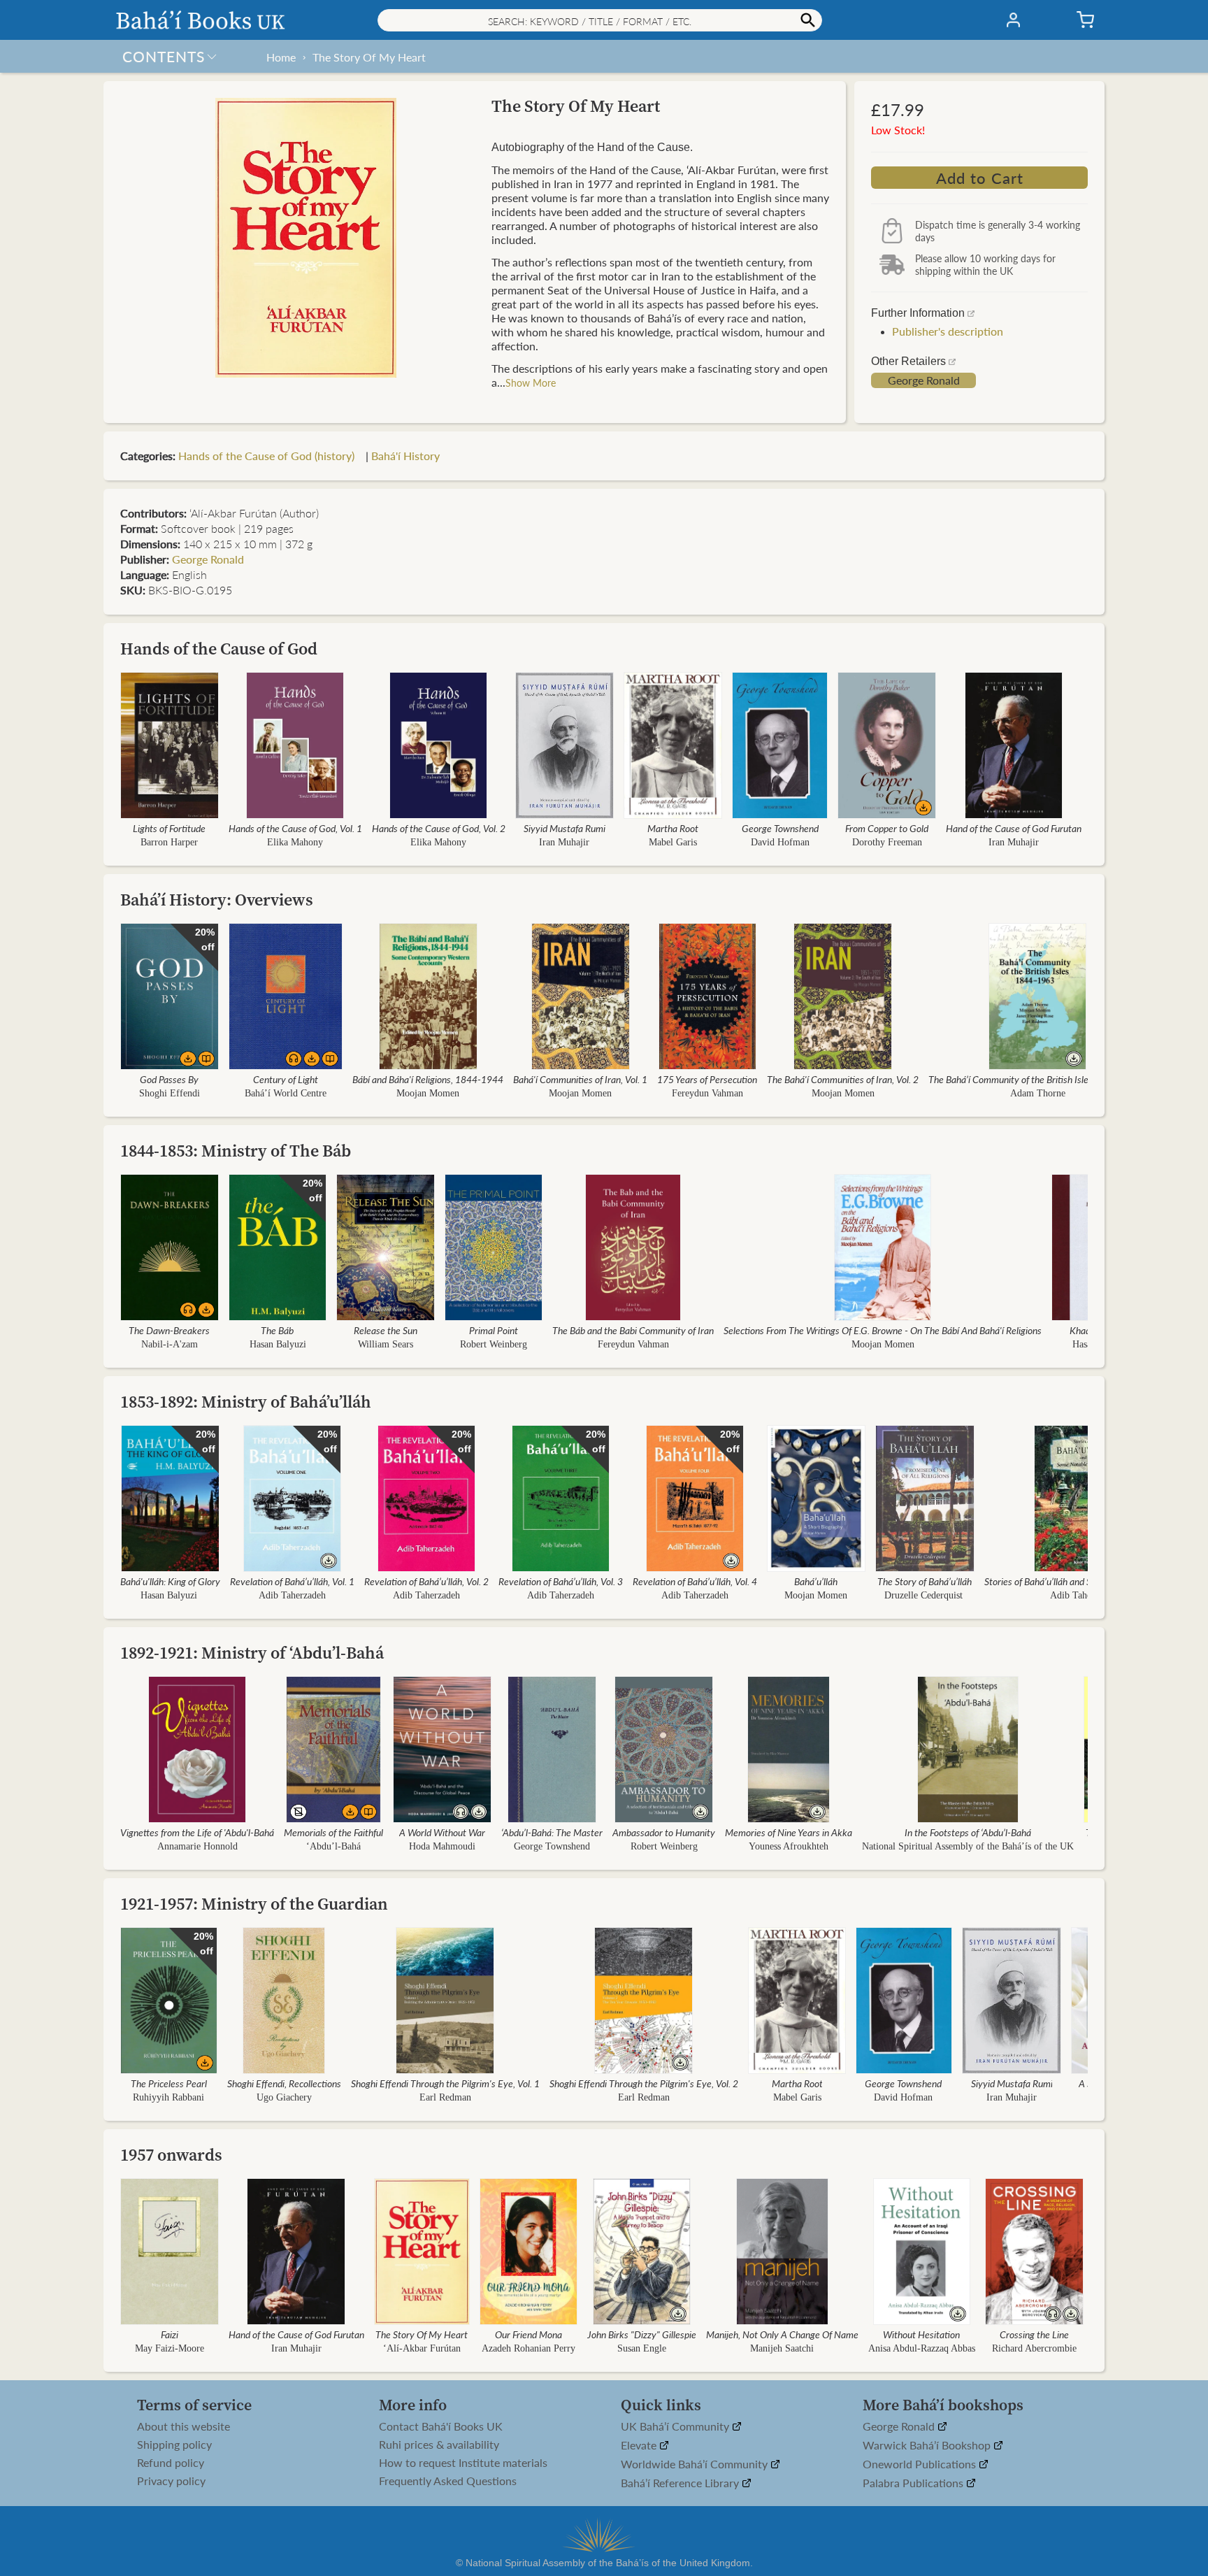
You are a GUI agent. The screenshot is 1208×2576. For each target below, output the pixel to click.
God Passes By (169, 1079)
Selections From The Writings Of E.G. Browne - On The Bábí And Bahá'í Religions (883, 1330)
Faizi (170, 2334)
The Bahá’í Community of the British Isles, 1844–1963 (1037, 1079)
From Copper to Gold (887, 828)
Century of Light (286, 1079)
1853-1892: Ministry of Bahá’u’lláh (246, 1402)
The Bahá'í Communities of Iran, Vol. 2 (843, 1079)
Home (281, 57)
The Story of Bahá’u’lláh (925, 1581)
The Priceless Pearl (169, 2083)
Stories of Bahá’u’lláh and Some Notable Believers (1083, 1581)
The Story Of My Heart (369, 57)
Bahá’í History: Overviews (217, 900)
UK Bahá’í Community (676, 2427)
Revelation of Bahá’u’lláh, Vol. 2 (426, 1581)
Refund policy (171, 2463)
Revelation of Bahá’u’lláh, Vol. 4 (695, 1581)
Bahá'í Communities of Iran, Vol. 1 (580, 1079)
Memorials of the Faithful (333, 1832)
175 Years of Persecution (707, 1079)
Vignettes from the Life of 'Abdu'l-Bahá (197, 1832)
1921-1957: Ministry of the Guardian (254, 1904)
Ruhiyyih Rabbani (168, 2097)
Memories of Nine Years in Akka (789, 1832)
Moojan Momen (428, 1093)
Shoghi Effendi (170, 1093)
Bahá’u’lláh (816, 1581)
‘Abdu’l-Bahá (333, 1846)
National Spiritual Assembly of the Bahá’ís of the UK (968, 1846)
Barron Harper (169, 842)
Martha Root (673, 828)
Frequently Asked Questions (448, 2481)
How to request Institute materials (463, 2463)
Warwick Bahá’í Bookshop (928, 2446)
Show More (531, 382)
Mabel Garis (673, 842)
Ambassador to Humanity (664, 1832)
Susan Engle (642, 2348)
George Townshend (780, 828)
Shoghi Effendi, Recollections (284, 2083)
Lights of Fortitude (169, 828)
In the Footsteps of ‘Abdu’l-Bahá (968, 1832)
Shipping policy (174, 2445)
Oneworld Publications (921, 2464)
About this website (184, 2426)
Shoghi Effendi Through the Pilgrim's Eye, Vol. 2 (644, 2083)
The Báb (277, 1330)
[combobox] (600, 20)
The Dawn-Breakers (169, 1330)
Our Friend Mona (528, 2334)
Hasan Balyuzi (277, 1344)
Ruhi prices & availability (439, 2445)
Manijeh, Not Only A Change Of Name (782, 2334)
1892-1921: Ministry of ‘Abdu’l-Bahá (252, 1653)
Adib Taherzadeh (292, 1595)
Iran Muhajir (564, 842)
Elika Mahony (295, 842)
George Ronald (924, 380)
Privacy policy (171, 2481)
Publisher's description (948, 331)
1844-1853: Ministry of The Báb (236, 1151)
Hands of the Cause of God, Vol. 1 (295, 828)
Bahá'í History (405, 456)
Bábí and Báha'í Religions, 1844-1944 (428, 1079)
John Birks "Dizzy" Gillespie (642, 2334)
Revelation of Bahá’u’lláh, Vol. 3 (561, 1581)
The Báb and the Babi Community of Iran (633, 1330)
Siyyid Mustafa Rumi (565, 828)
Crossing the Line (1034, 2334)
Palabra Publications (914, 2483)
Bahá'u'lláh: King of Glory (170, 1581)
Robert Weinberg (494, 1344)
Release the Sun (386, 1330)
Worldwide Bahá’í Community (696, 2464)
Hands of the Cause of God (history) (271, 456)
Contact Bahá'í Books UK (441, 2426)
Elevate (640, 2446)
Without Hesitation (922, 2334)
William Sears (386, 1344)
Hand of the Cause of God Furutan (1014, 828)
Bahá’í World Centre (286, 1093)
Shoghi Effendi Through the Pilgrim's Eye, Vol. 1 (445, 2083)
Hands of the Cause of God (219, 649)
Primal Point (494, 1330)
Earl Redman (445, 2097)
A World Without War (442, 1832)
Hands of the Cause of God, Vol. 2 (439, 828)
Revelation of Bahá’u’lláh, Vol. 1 (292, 1581)
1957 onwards (171, 2155)
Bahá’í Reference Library (681, 2483)
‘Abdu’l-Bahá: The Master (552, 1832)
